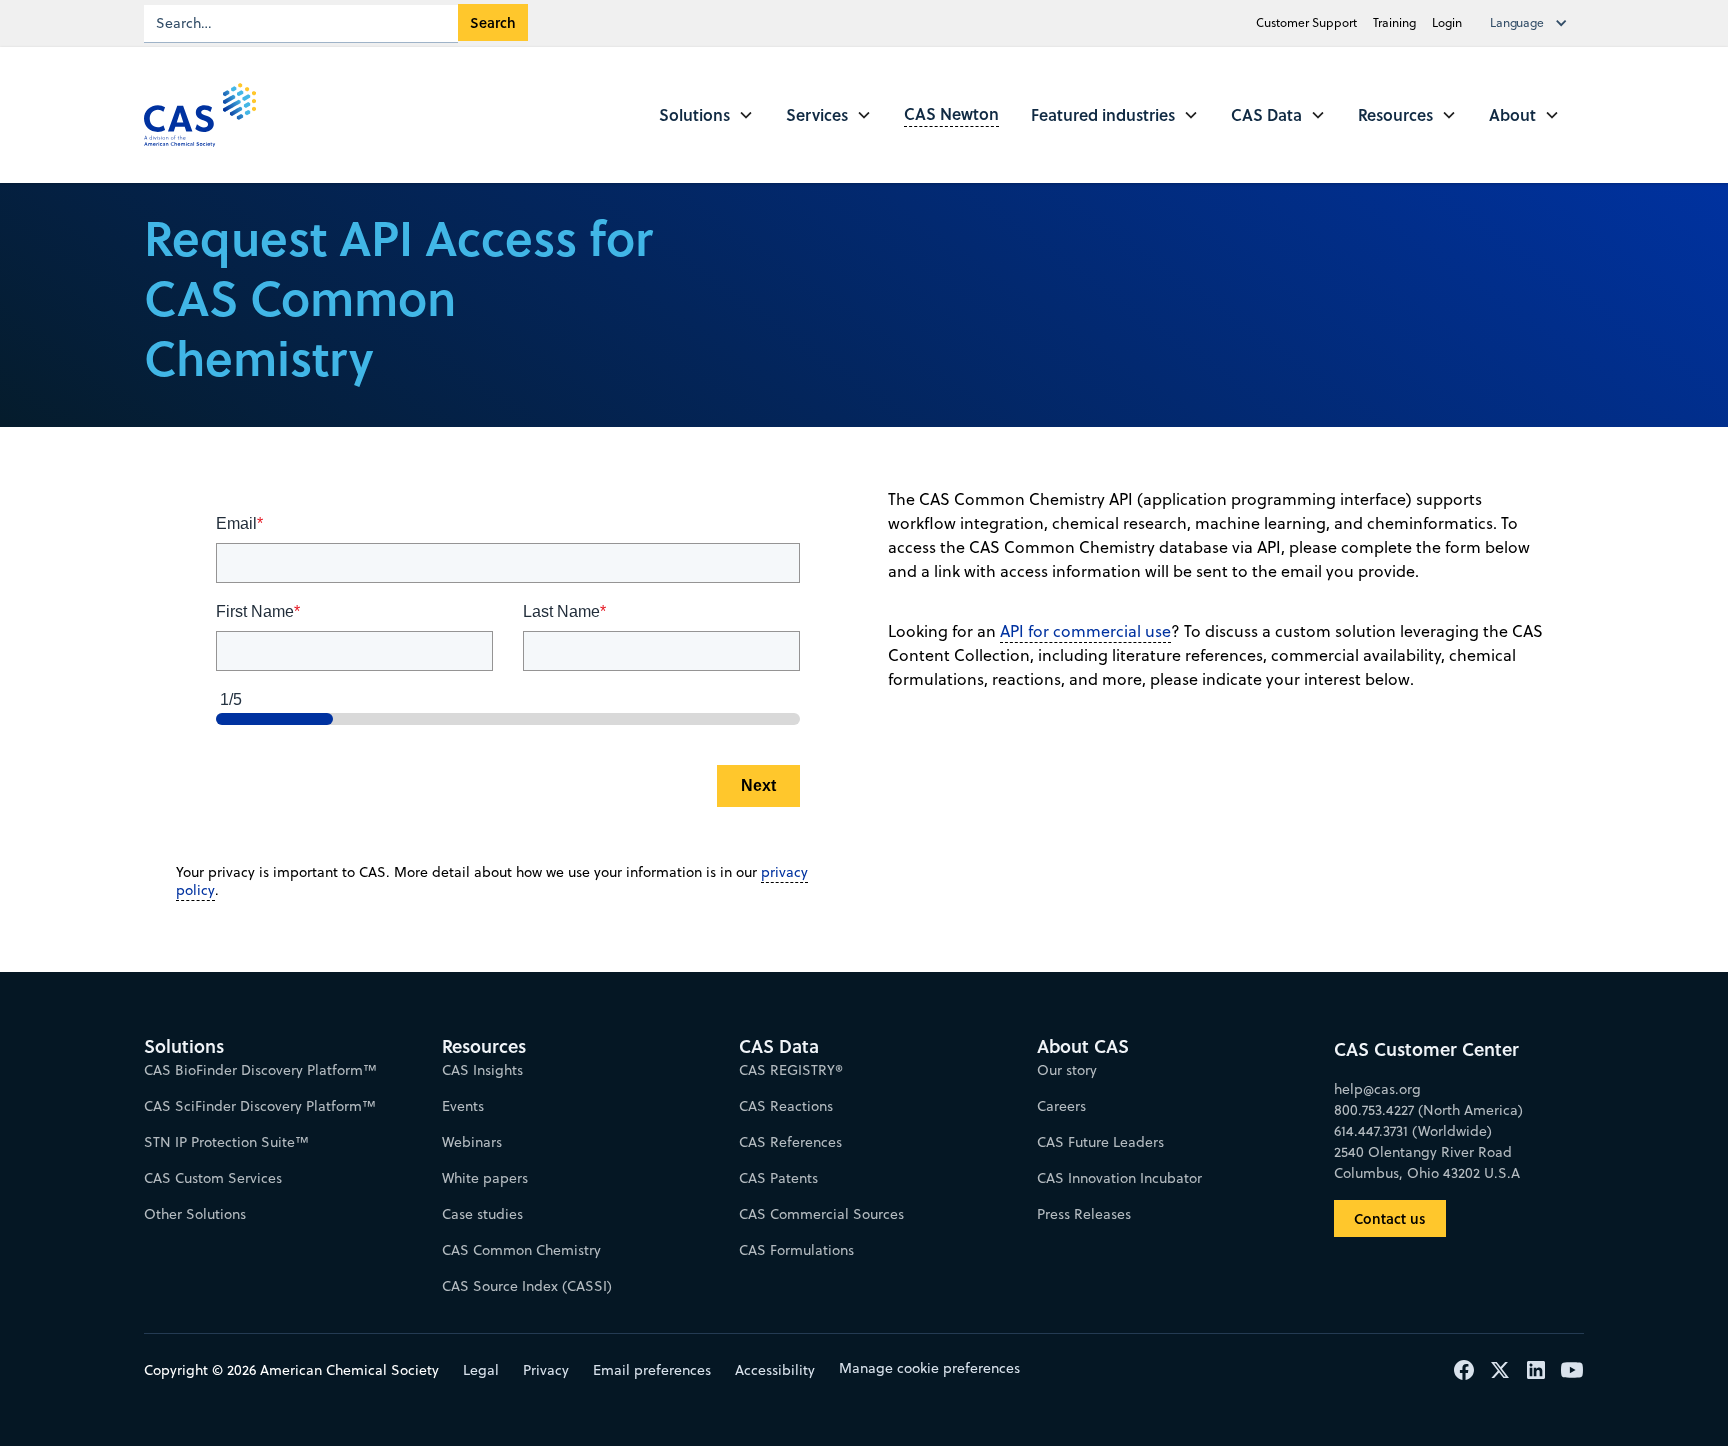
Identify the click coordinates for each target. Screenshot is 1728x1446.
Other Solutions (195, 1214)
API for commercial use (1085, 631)
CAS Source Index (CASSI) (527, 1286)
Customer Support (1306, 22)
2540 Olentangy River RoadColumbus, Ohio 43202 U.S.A (1427, 1162)
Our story (1067, 1070)
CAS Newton (951, 113)
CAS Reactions (786, 1106)
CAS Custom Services (213, 1178)
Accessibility (775, 1370)
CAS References (790, 1142)
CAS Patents (778, 1178)
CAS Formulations (796, 1250)
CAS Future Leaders (1100, 1142)
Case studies (482, 1214)
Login (1447, 22)
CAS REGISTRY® (791, 1070)
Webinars (472, 1142)
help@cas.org (1377, 1089)
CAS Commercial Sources (821, 1214)
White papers (485, 1178)
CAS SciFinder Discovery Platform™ (260, 1106)
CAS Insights (482, 1070)
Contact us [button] (1390, 1218)
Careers (1061, 1106)
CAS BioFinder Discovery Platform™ (260, 1070)
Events (463, 1106)
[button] (1533, 23)
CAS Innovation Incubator (1119, 1178)
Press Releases (1084, 1214)
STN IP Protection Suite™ (226, 1142)
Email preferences (652, 1370)
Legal (481, 1370)
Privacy (546, 1370)
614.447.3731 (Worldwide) (1413, 1131)
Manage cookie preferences (929, 1368)
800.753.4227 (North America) (1428, 1110)
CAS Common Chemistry (521, 1250)
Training (1394, 22)
